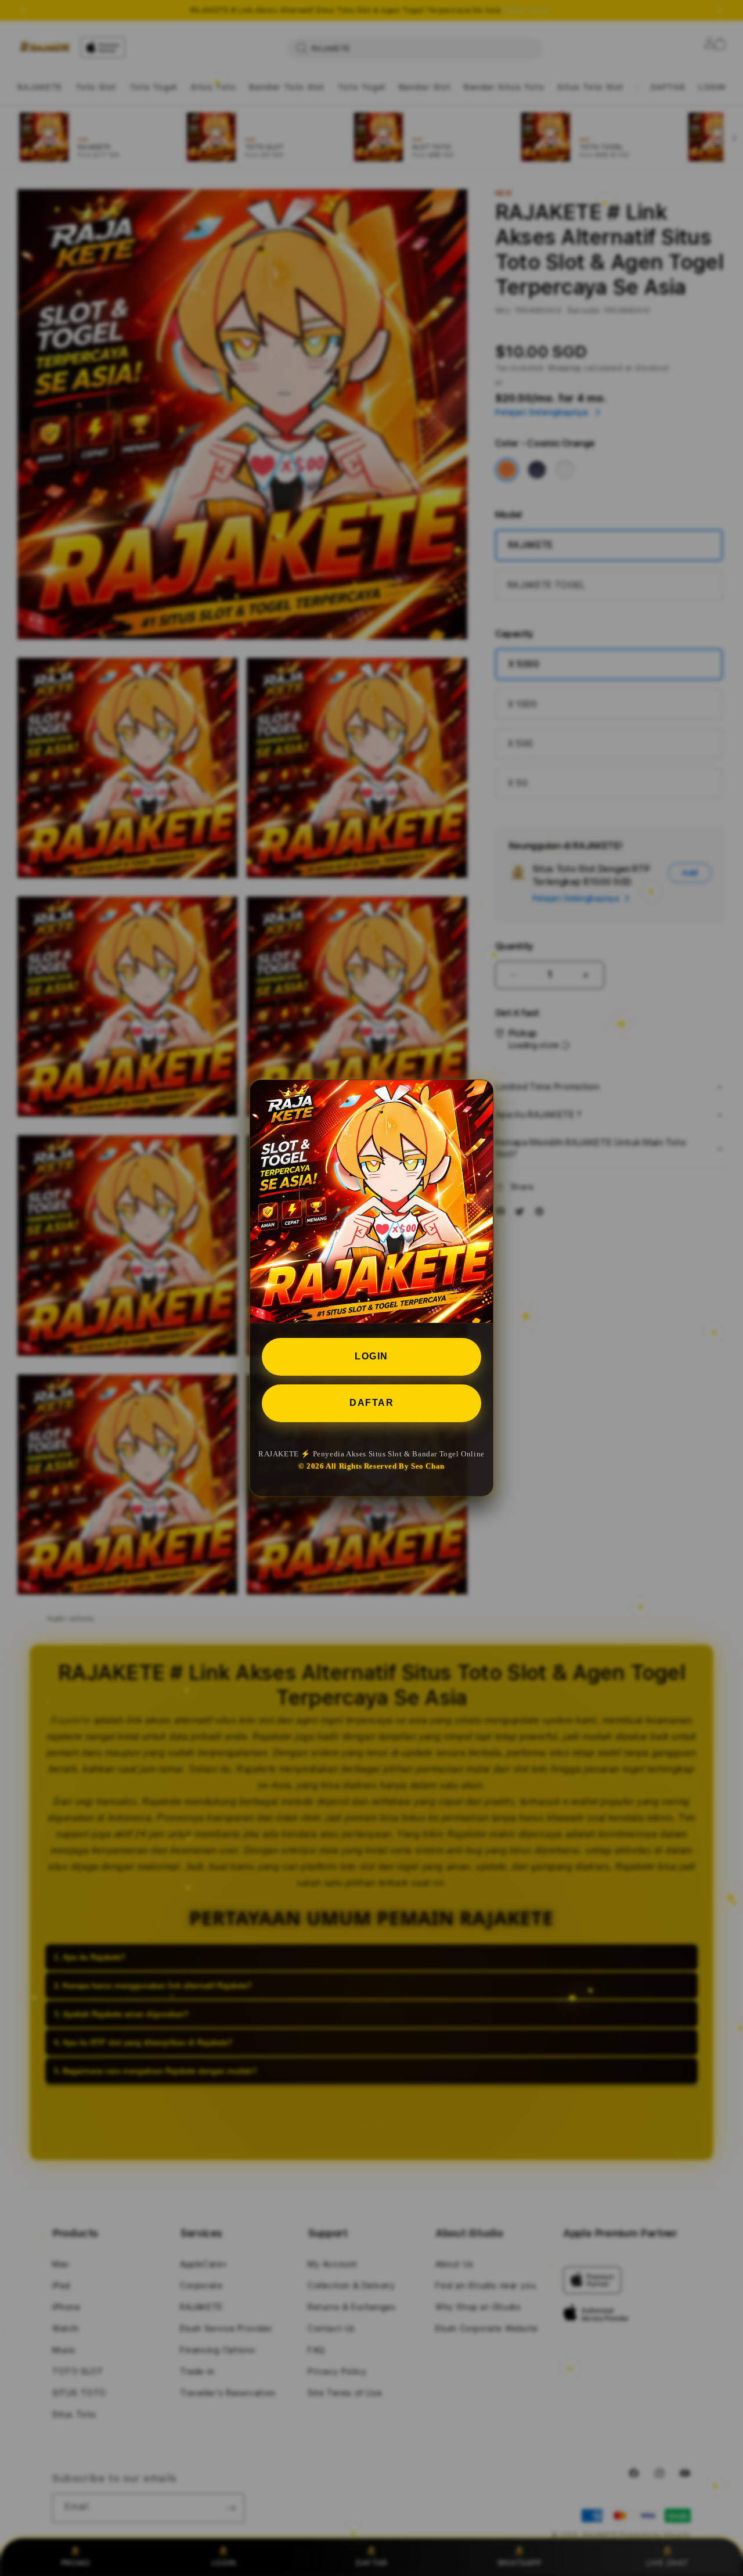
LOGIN (371, 1356)
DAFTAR (371, 1403)
